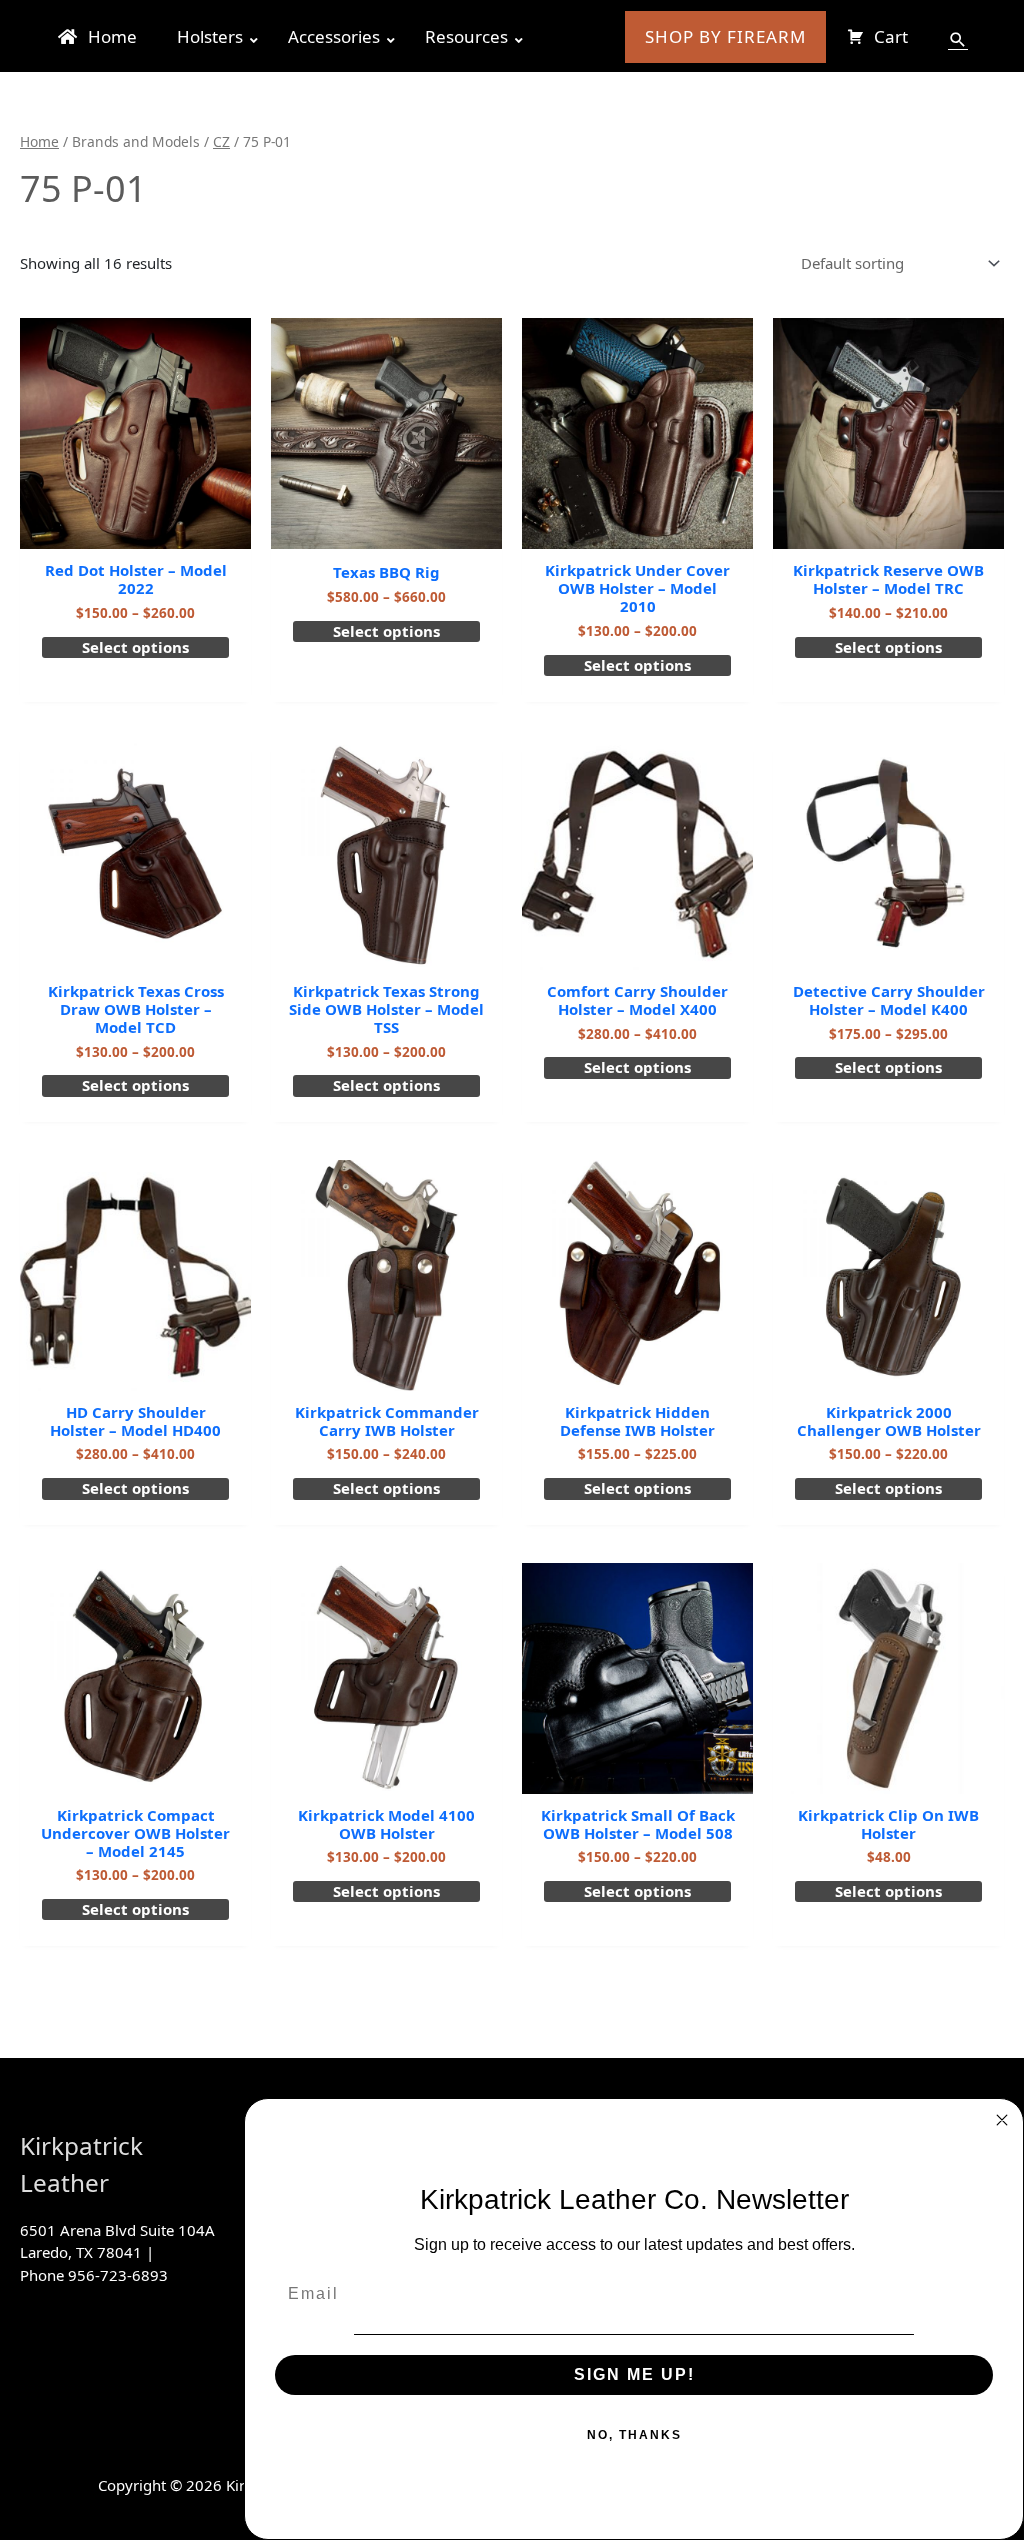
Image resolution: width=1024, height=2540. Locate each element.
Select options (135, 647)
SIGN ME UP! (634, 2374)
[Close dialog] (1002, 2120)
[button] (958, 40)
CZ (221, 141)
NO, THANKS (634, 2435)
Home (39, 141)
